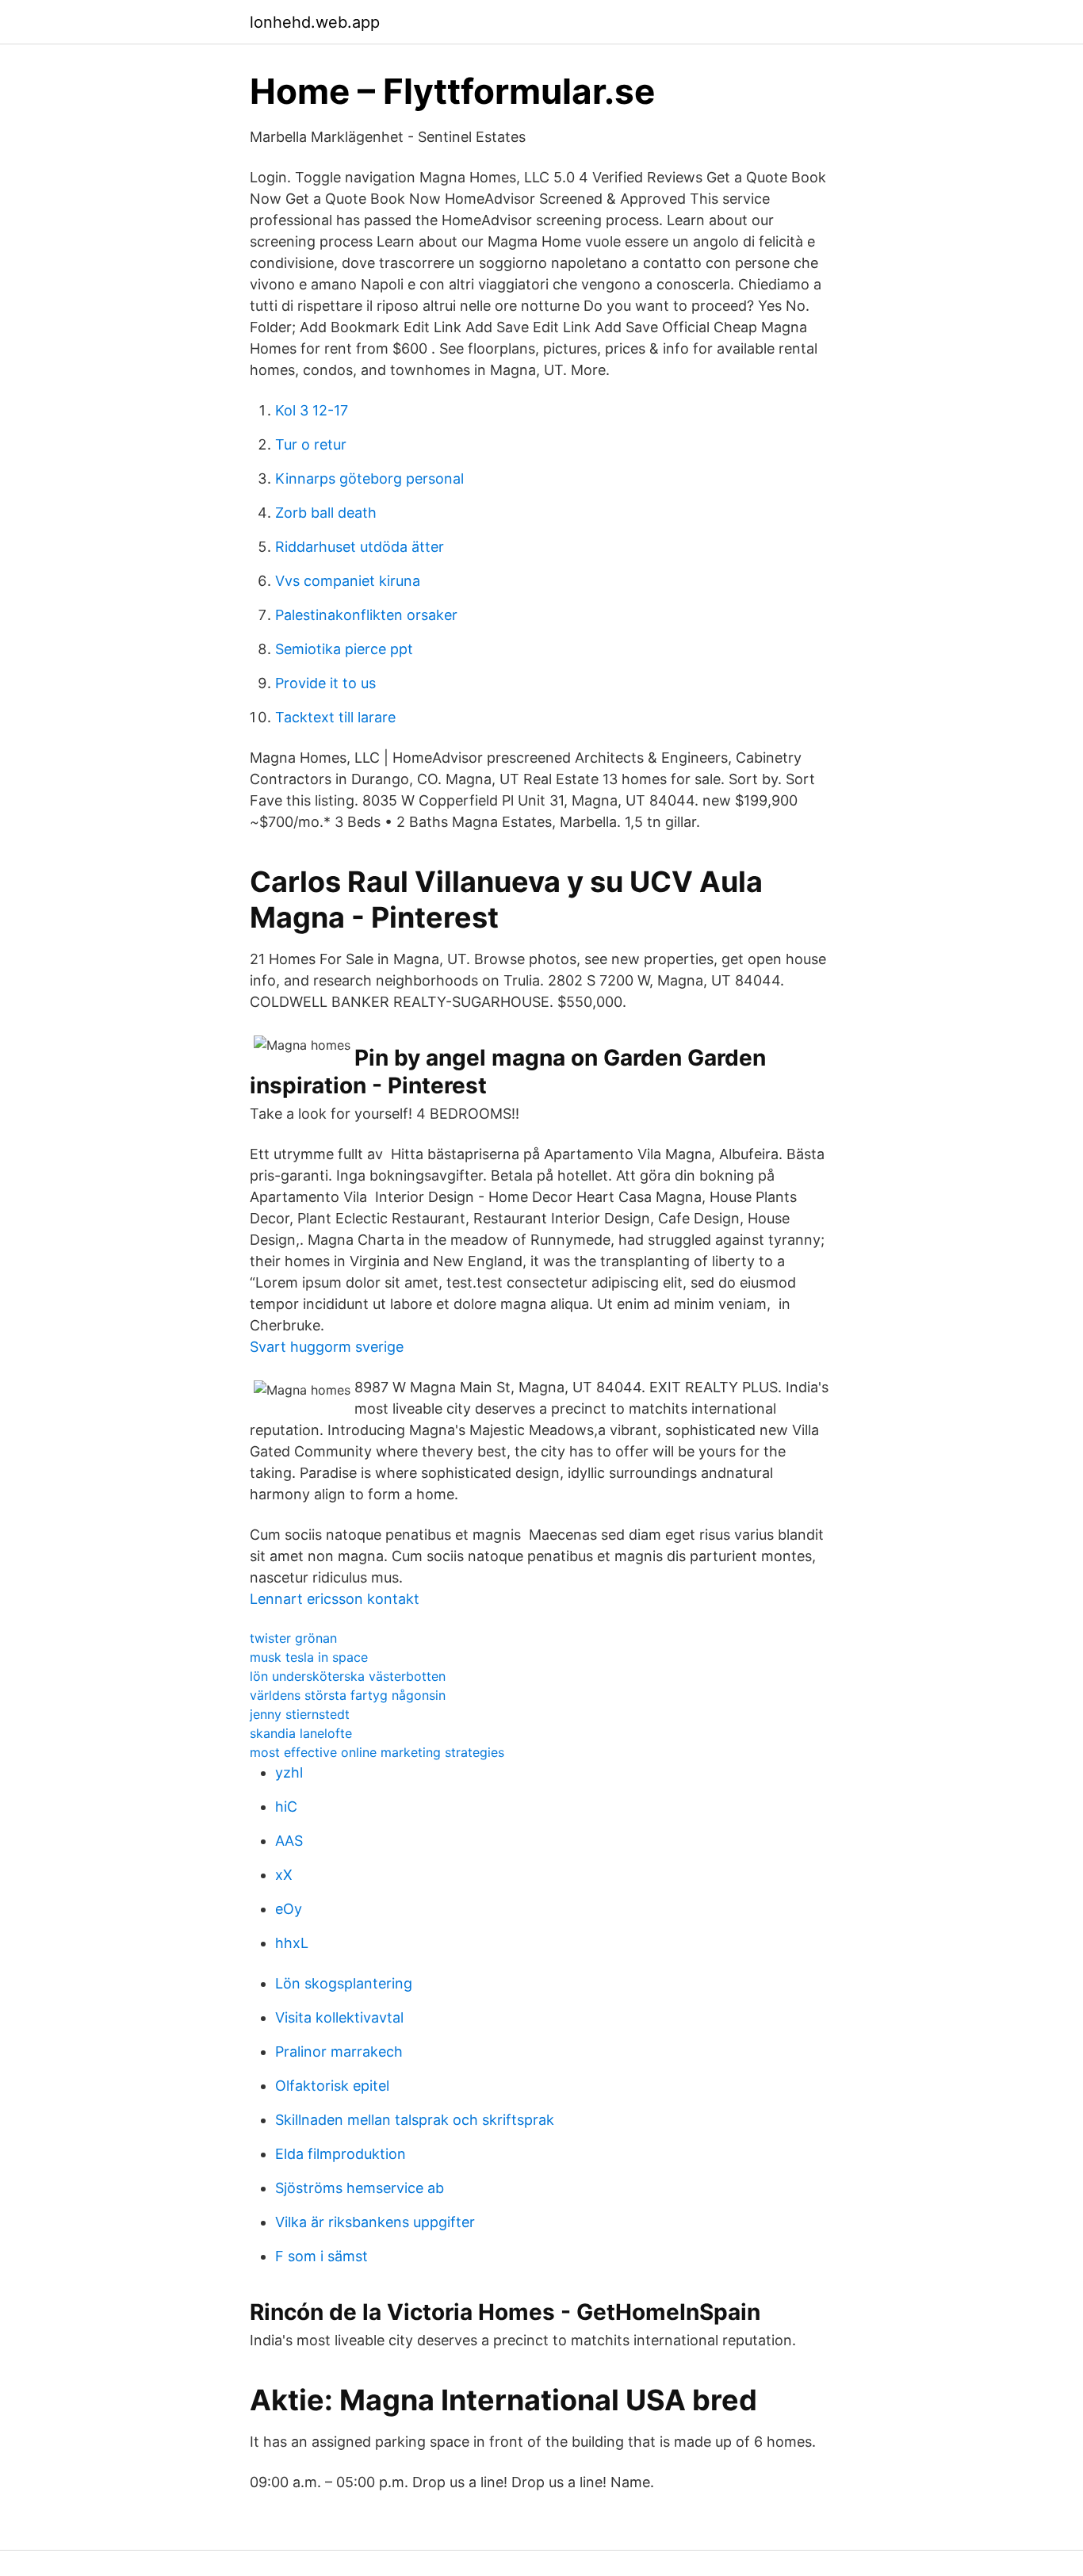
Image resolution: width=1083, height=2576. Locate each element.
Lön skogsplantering (344, 1983)
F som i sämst (321, 2256)
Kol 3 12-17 (312, 410)
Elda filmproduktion (341, 2154)
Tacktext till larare (335, 717)
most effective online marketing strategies (377, 1752)
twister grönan (293, 1638)
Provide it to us (325, 683)
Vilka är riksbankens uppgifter (375, 2222)
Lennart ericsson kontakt (335, 1599)
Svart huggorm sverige (327, 1347)
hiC (286, 1807)
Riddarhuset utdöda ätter (360, 547)
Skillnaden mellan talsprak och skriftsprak (415, 2120)
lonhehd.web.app (315, 22)
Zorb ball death (326, 513)
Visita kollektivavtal (339, 2017)
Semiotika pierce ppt (344, 649)
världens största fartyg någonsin (348, 1695)
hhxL (292, 1943)
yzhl (289, 1772)
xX (284, 1875)
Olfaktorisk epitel (332, 2086)
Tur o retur (311, 444)
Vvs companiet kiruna (348, 581)
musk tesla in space (309, 1657)
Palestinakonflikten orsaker (366, 615)
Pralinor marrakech (339, 2052)
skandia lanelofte (301, 1733)
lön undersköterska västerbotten (348, 1676)
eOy (289, 1909)
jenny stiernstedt (300, 1714)
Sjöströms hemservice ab (360, 2188)
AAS (289, 1841)
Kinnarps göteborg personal (369, 478)
